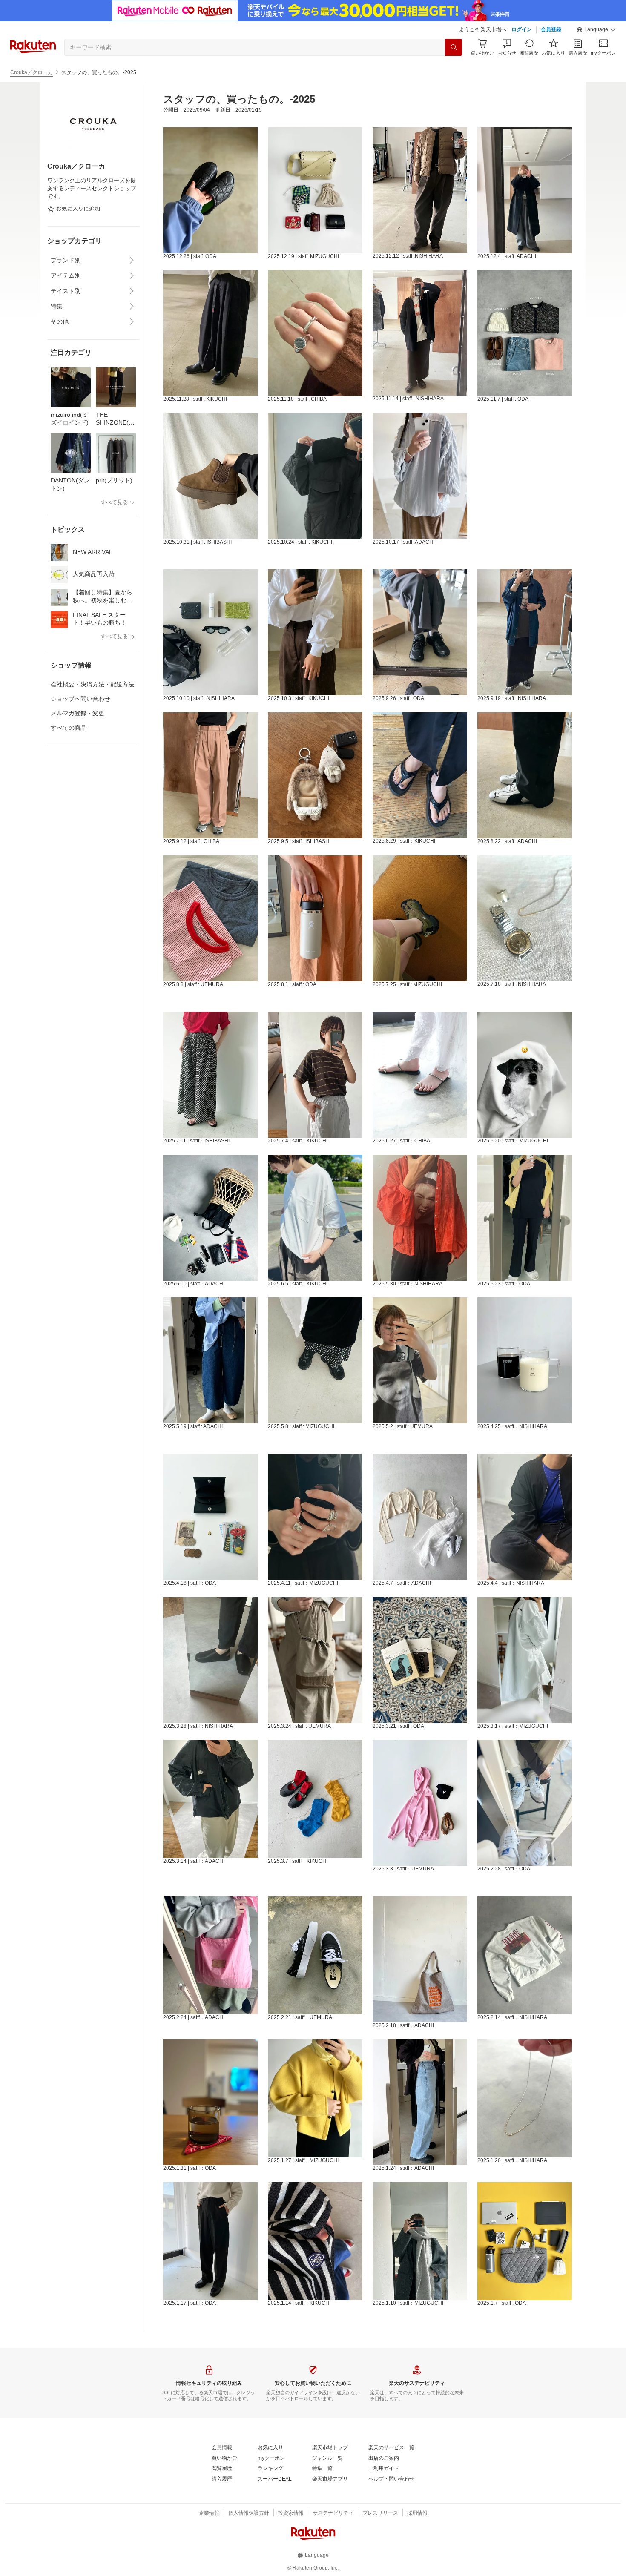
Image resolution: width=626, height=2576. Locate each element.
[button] (596, 30)
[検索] (454, 47)
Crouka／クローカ (32, 72)
